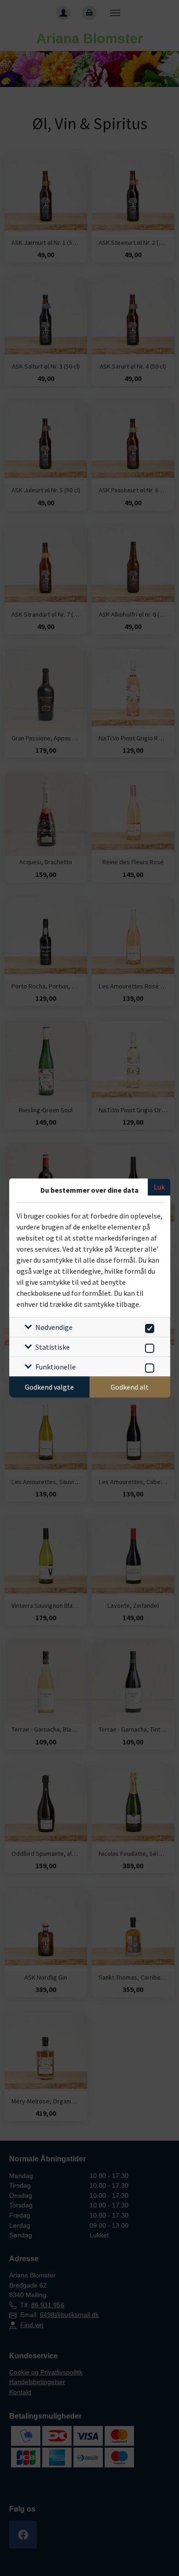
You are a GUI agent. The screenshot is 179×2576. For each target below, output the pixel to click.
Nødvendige (54, 1327)
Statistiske (53, 1347)
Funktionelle (56, 1367)
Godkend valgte (49, 1387)
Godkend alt (130, 1387)
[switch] (148, 1327)
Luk (159, 1187)
